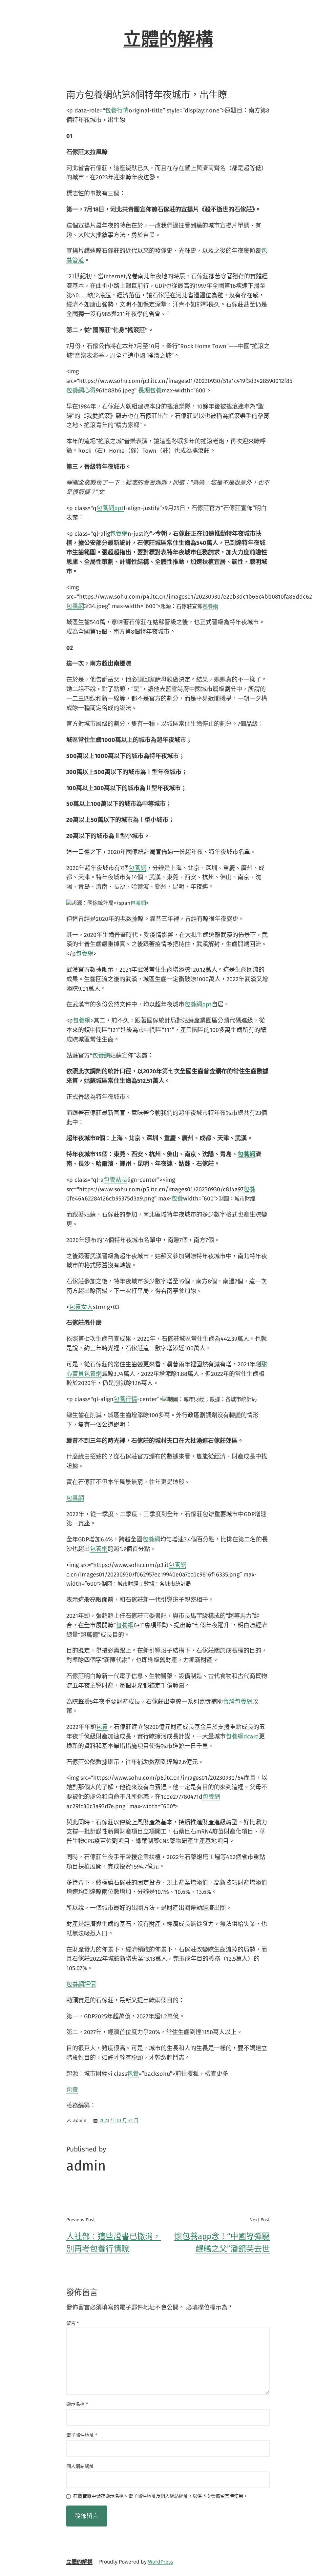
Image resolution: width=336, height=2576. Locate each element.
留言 (73, 2323)
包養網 (119, 534)
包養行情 (117, 110)
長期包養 (150, 390)
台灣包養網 (238, 1702)
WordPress (160, 2562)
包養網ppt (110, 508)
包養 (249, 1189)
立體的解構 (168, 39)
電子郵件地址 (82, 2435)
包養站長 (115, 1180)
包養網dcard (242, 1736)
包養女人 (81, 1307)
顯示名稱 (77, 2404)
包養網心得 (81, 390)
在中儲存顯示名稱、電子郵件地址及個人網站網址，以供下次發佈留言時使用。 (160, 2497)
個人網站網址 (80, 2466)
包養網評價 (81, 1984)
